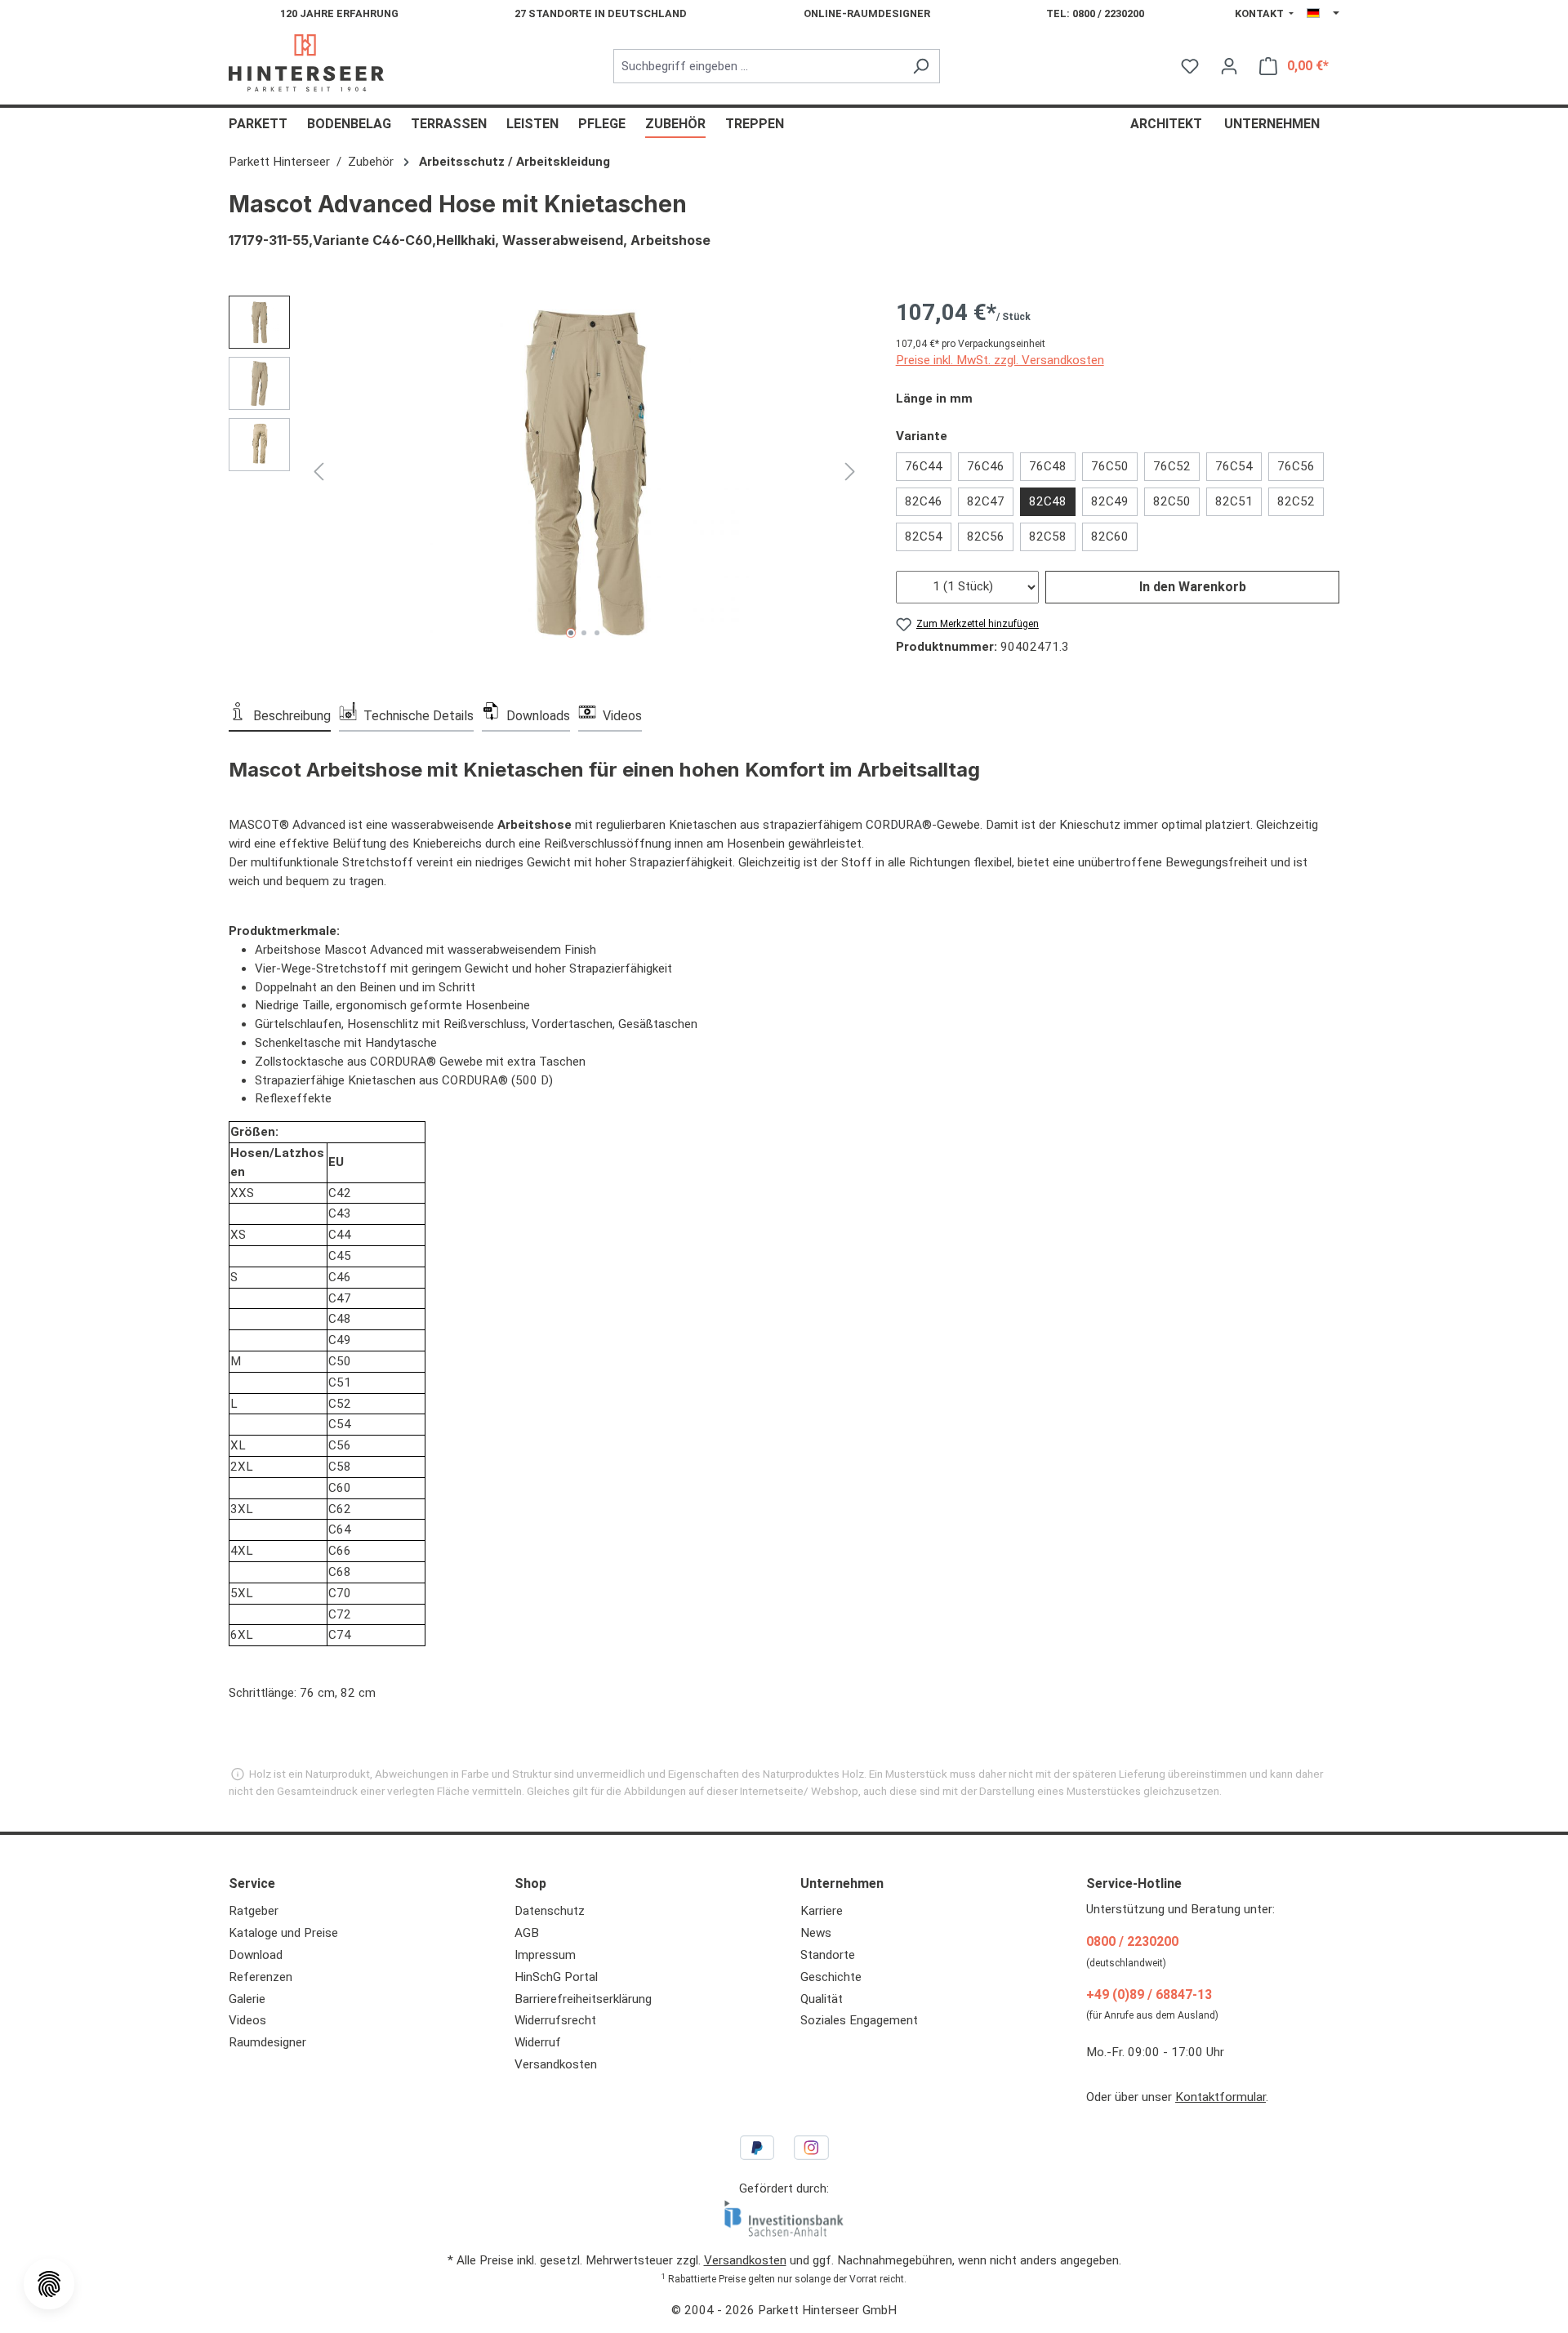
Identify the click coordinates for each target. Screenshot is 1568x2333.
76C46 (986, 466)
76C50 (1110, 466)
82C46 (924, 501)
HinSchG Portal (556, 1977)
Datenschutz (550, 1911)
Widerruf (538, 2042)
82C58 (1048, 537)
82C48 (1048, 501)
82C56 (986, 537)
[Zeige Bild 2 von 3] (584, 633)
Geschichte (831, 1977)
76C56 (1296, 466)
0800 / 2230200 (1132, 1941)
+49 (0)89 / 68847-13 (1149, 1995)
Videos (247, 2020)
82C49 (1110, 501)
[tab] (280, 715)
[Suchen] (921, 67)
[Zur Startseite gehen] (306, 63)
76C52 (1172, 466)
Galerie (247, 1999)
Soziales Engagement (859, 2020)
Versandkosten (556, 2064)
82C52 (1296, 501)
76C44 (924, 466)
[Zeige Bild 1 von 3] (571, 633)
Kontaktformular (1221, 2097)
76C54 (1234, 466)
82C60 (1110, 537)
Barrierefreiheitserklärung (583, 1999)
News (816, 1933)
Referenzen (261, 1977)
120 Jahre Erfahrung (339, 13)
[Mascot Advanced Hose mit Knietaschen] (584, 471)
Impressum (545, 1955)
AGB (527, 1933)
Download (256, 1955)
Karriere (822, 1911)
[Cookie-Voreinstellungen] (49, 2284)
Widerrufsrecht (555, 2020)
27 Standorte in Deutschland (601, 13)
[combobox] (758, 67)
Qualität (822, 1999)
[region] (546, 471)
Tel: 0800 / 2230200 (1095, 13)
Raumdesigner (267, 2042)
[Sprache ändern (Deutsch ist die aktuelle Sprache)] (1323, 14)
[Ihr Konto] (1229, 66)
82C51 (1234, 501)
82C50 (1172, 501)
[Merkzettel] (1190, 66)
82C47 (986, 501)
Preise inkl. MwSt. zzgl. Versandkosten (1000, 360)
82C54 (924, 537)
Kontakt (1261, 13)
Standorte (828, 1955)
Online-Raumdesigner (867, 13)
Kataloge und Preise (283, 1933)
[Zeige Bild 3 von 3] (597, 633)
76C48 (1048, 466)
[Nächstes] (850, 471)
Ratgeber (254, 1911)
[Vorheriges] (318, 471)
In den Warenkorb (1193, 587)
